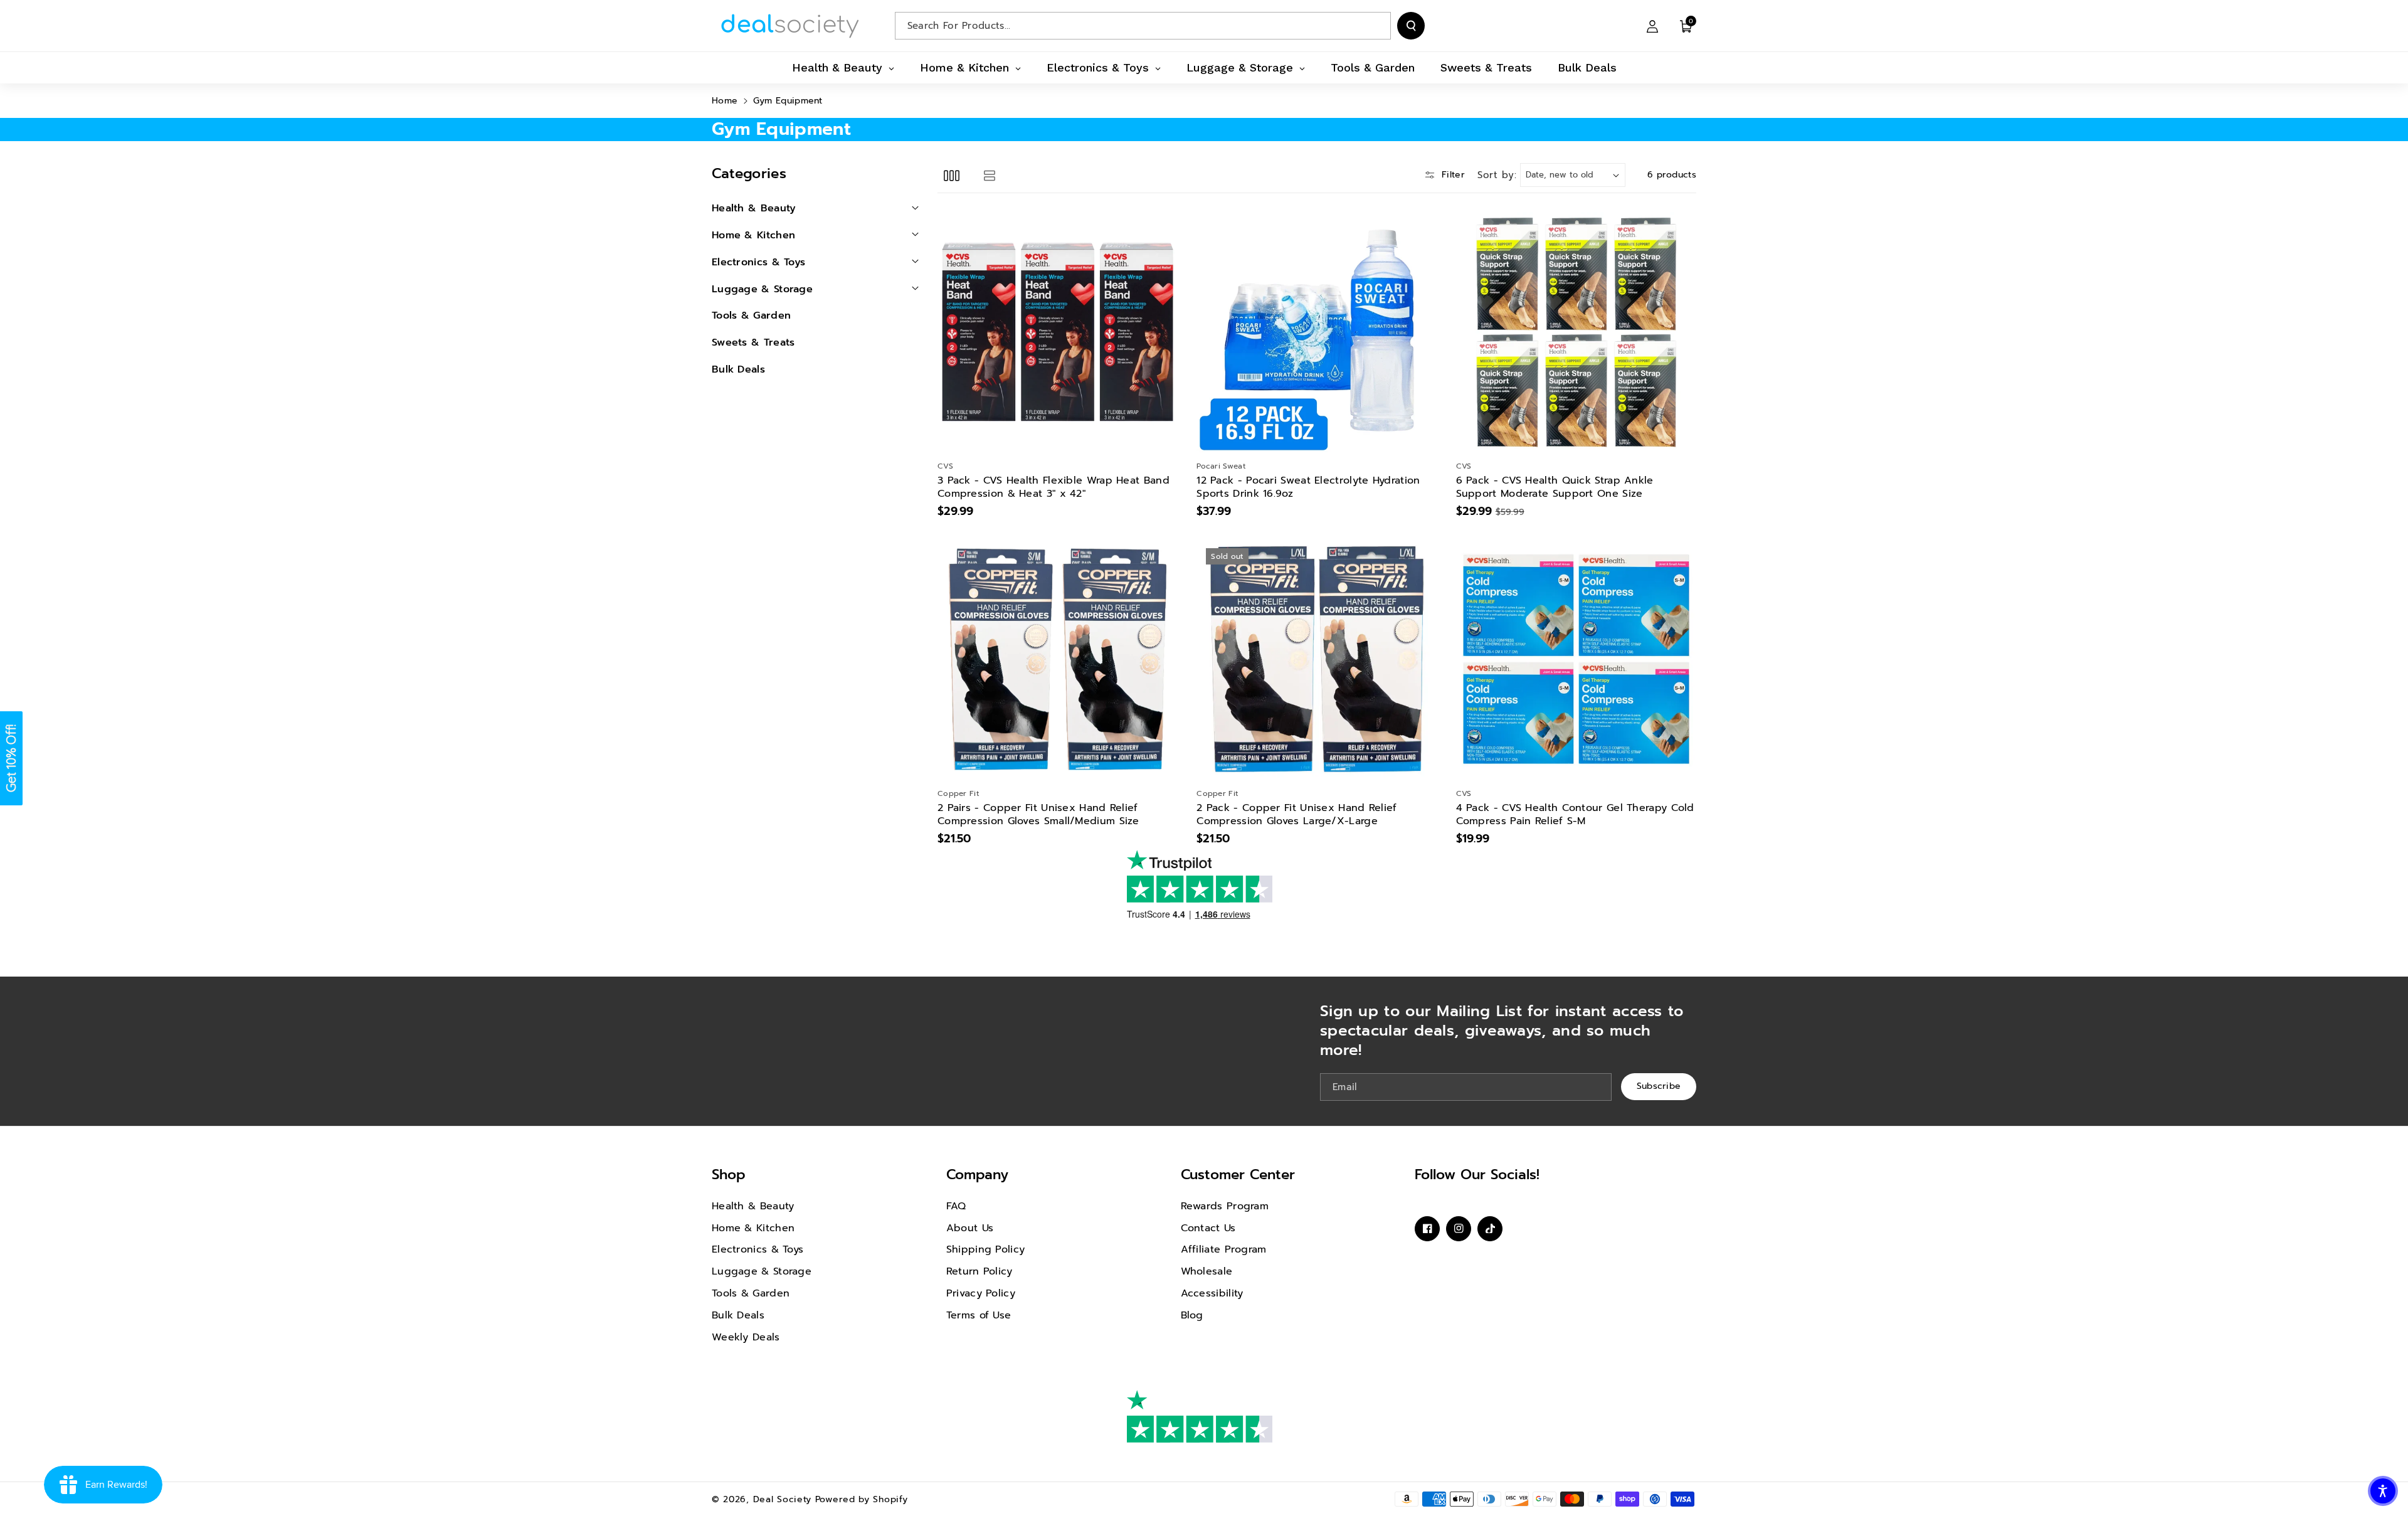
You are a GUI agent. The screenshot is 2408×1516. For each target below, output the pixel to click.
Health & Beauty (753, 1206)
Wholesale (1207, 1271)
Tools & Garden (751, 1293)
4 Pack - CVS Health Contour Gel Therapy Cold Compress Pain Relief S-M (1575, 815)
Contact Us (1208, 1228)
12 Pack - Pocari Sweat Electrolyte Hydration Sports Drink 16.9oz (1308, 487)
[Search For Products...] (1411, 26)
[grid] (952, 175)
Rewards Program (1225, 1206)
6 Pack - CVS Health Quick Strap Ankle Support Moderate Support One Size (1555, 487)
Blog (1192, 1315)
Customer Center (1238, 1174)
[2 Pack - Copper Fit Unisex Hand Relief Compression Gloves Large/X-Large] (1317, 659)
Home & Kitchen (753, 1228)
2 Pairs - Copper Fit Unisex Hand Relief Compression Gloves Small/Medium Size (1038, 815)
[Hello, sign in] (1652, 26)
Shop (729, 1174)
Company (977, 1174)
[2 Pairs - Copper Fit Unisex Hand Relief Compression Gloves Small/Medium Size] (1058, 659)
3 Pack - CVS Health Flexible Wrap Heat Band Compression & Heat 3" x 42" (1053, 487)
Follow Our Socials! (1477, 1174)
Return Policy (980, 1271)
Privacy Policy (981, 1293)
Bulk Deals (738, 1315)
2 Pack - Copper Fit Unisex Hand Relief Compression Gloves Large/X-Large (1296, 815)
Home (725, 101)
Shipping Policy (986, 1249)
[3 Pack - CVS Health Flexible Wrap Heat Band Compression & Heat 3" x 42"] (1058, 332)
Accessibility (1212, 1293)
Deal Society (782, 1499)
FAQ (956, 1206)
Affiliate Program (1224, 1249)
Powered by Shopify (862, 1499)
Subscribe (1659, 1087)
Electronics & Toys (758, 1249)
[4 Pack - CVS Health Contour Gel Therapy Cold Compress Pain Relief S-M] (1576, 659)
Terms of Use (979, 1315)
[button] (1686, 26)
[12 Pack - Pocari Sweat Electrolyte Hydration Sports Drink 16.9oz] (1317, 332)
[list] (989, 175)
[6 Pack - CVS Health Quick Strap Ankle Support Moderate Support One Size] (1576, 332)
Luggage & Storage (762, 1271)
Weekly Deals (746, 1337)
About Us (970, 1228)
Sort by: (1497, 175)
